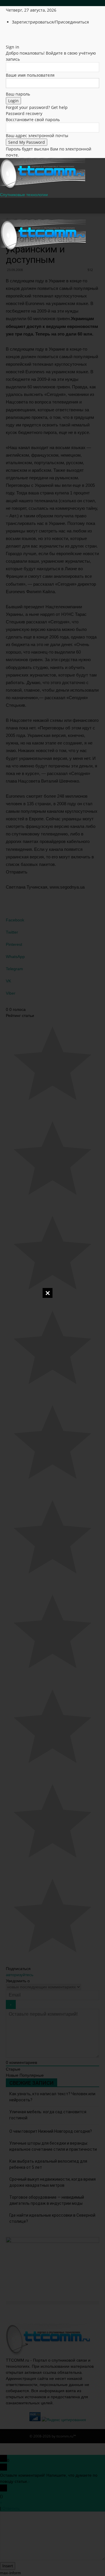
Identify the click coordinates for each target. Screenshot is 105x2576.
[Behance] (8, 34)
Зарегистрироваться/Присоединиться (50, 22)
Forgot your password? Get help (37, 107)
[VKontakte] (29, 34)
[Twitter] (21, 34)
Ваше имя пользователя (30, 75)
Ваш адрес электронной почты (37, 136)
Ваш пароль (18, 94)
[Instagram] (17, 34)
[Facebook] (12, 34)
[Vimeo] (26, 34)
